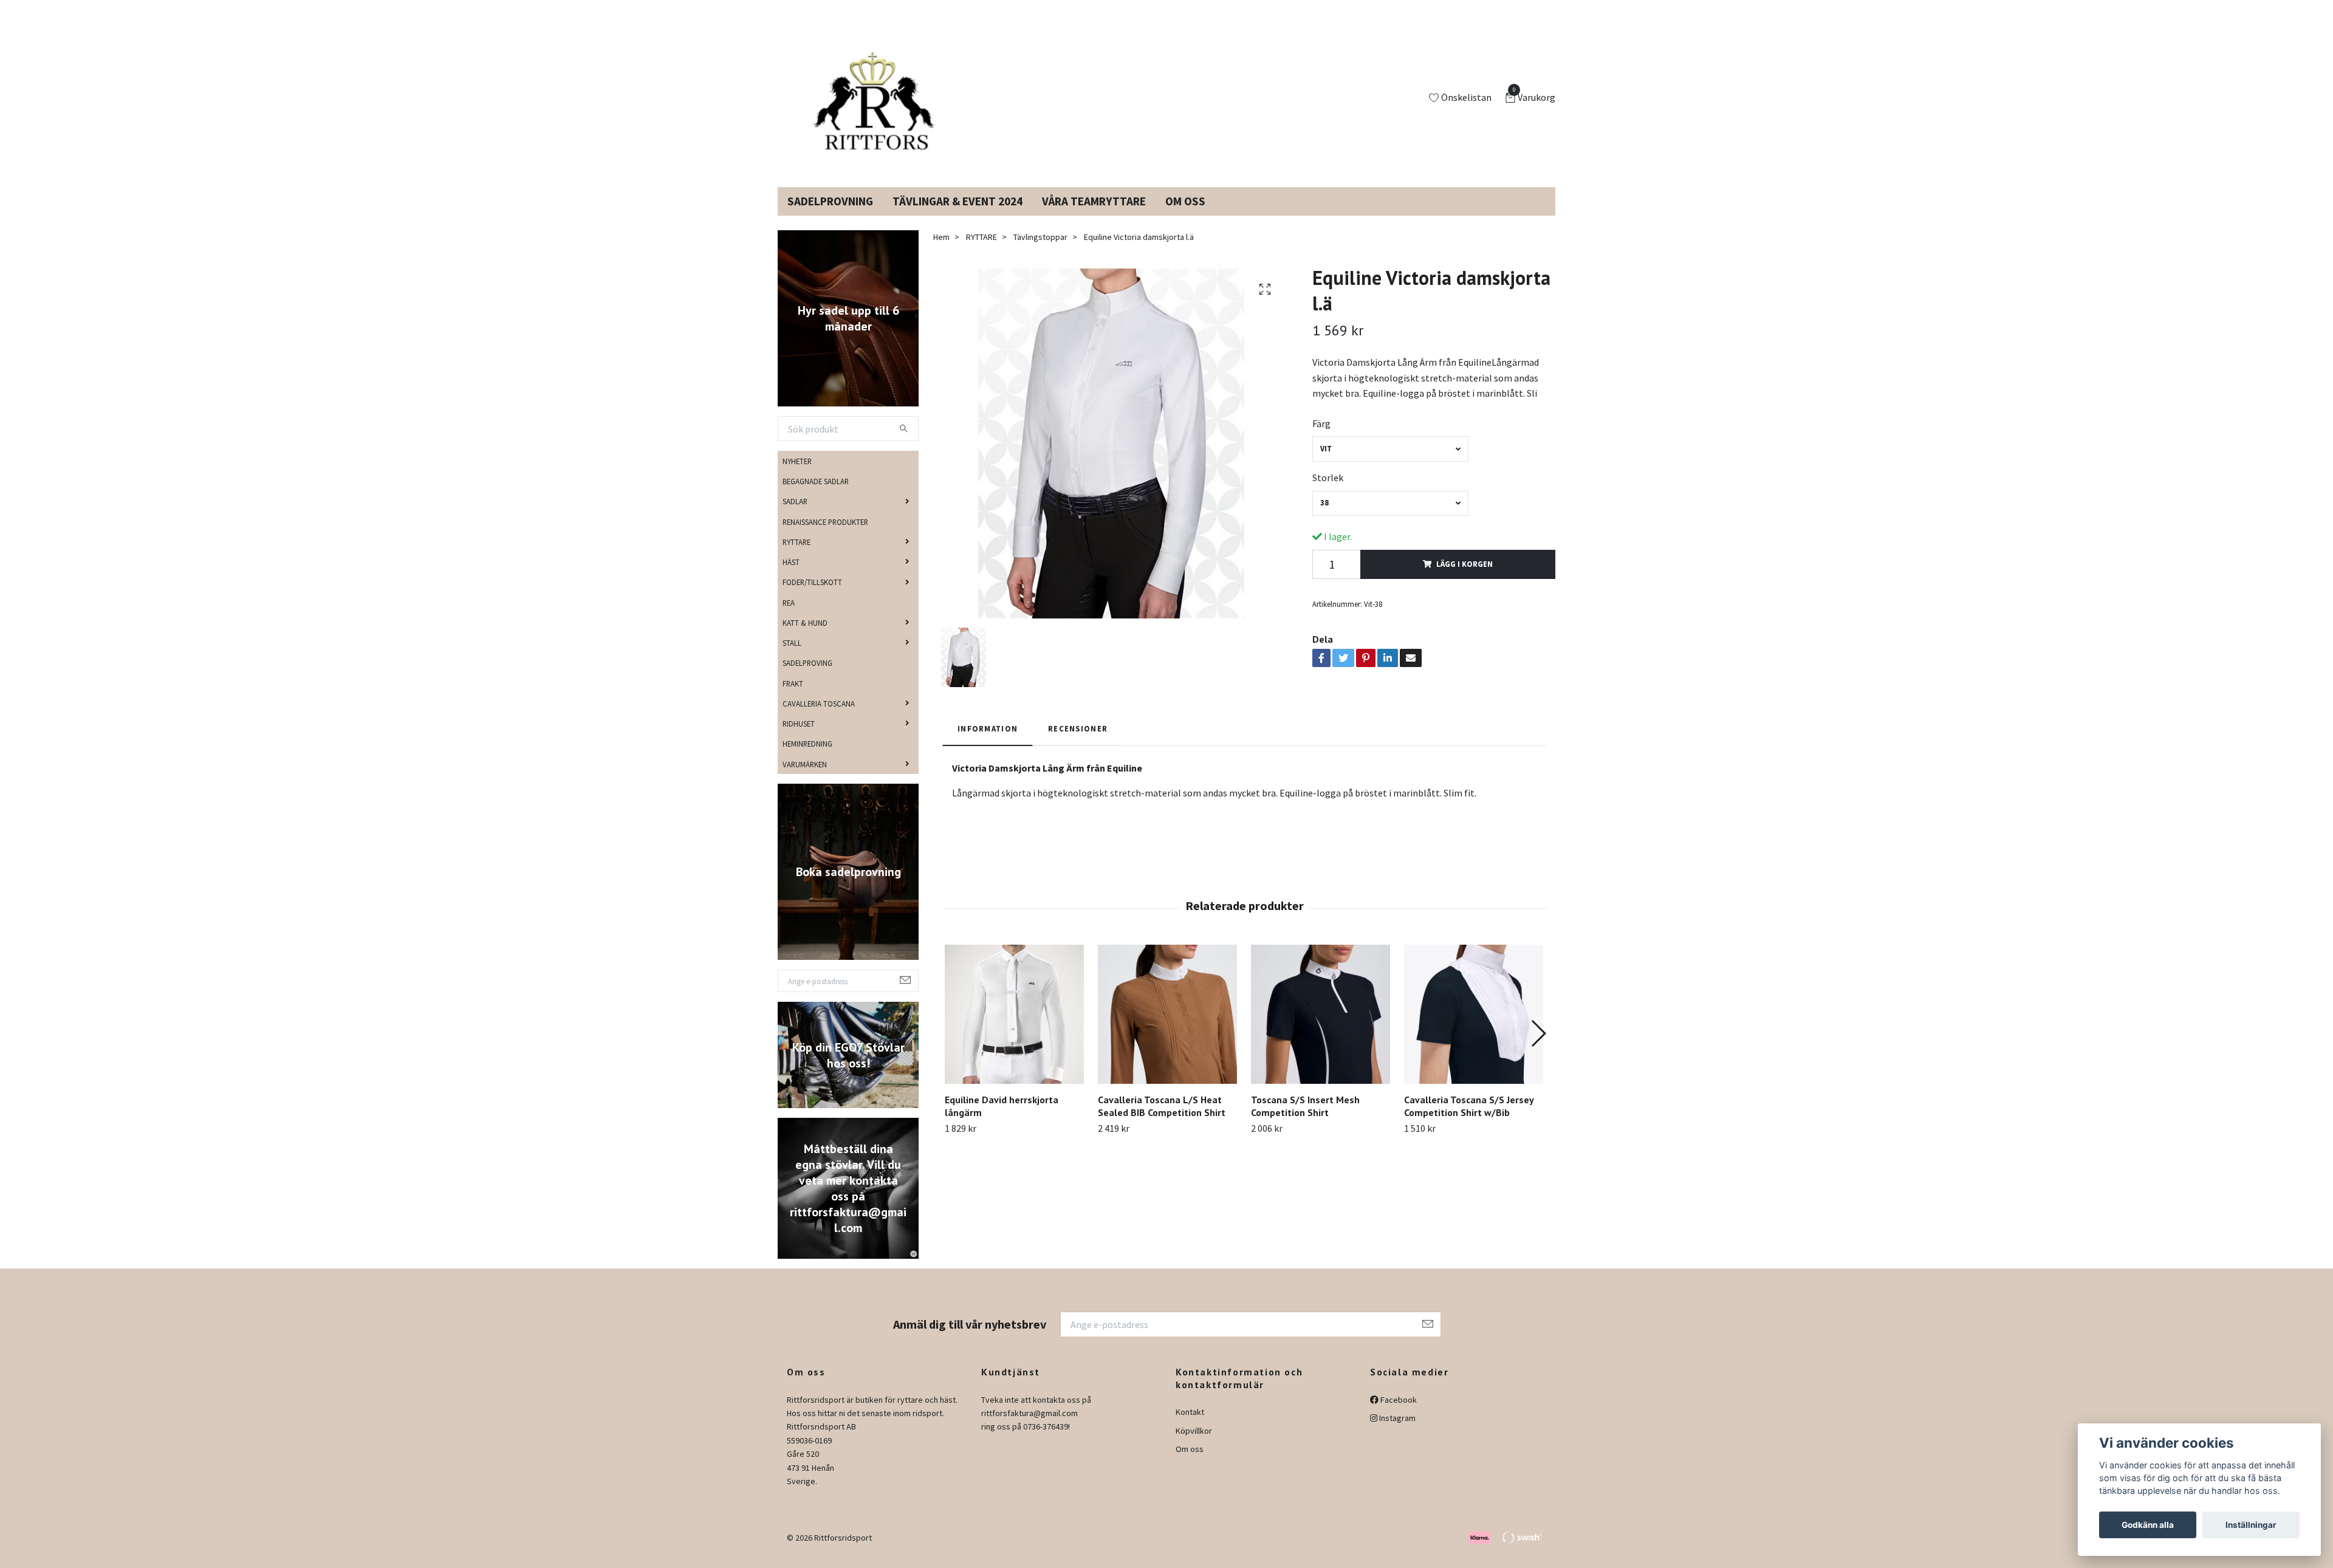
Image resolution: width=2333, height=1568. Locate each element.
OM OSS (1185, 216)
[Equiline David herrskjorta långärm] (1014, 1029)
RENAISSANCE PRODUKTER (825, 536)
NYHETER (797, 476)
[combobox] (1390, 463)
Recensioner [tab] (1078, 743)
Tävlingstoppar (1040, 252)
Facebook (1398, 1414)
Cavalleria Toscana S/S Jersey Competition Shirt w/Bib (1469, 1121)
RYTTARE (797, 556)
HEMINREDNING (807, 758)
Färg (1321, 438)
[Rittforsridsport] (877, 106)
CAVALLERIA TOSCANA (819, 718)
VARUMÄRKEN (805, 778)
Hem (941, 252)
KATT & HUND (805, 637)
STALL (792, 657)
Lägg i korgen (1465, 578)
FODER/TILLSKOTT (812, 597)
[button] (1538, 1048)
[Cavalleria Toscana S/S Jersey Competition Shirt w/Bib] (1474, 1029)
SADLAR (795, 516)
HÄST (791, 577)
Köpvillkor (1194, 1445)
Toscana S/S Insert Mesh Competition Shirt (1305, 1121)
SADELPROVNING (830, 216)
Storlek (1328, 492)
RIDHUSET (799, 738)
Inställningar (2251, 1525)
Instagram (1396, 1433)
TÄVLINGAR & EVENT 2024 (958, 216)
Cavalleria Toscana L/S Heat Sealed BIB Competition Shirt (1162, 1121)
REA (789, 617)
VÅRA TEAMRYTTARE (1094, 216)
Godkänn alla (2148, 1525)
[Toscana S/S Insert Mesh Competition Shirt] (1321, 1029)
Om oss (1190, 1464)
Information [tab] (988, 743)
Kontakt (1190, 1426)
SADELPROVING (807, 677)
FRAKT (793, 697)
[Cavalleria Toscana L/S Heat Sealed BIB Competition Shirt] (1167, 1029)
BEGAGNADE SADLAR (816, 496)
